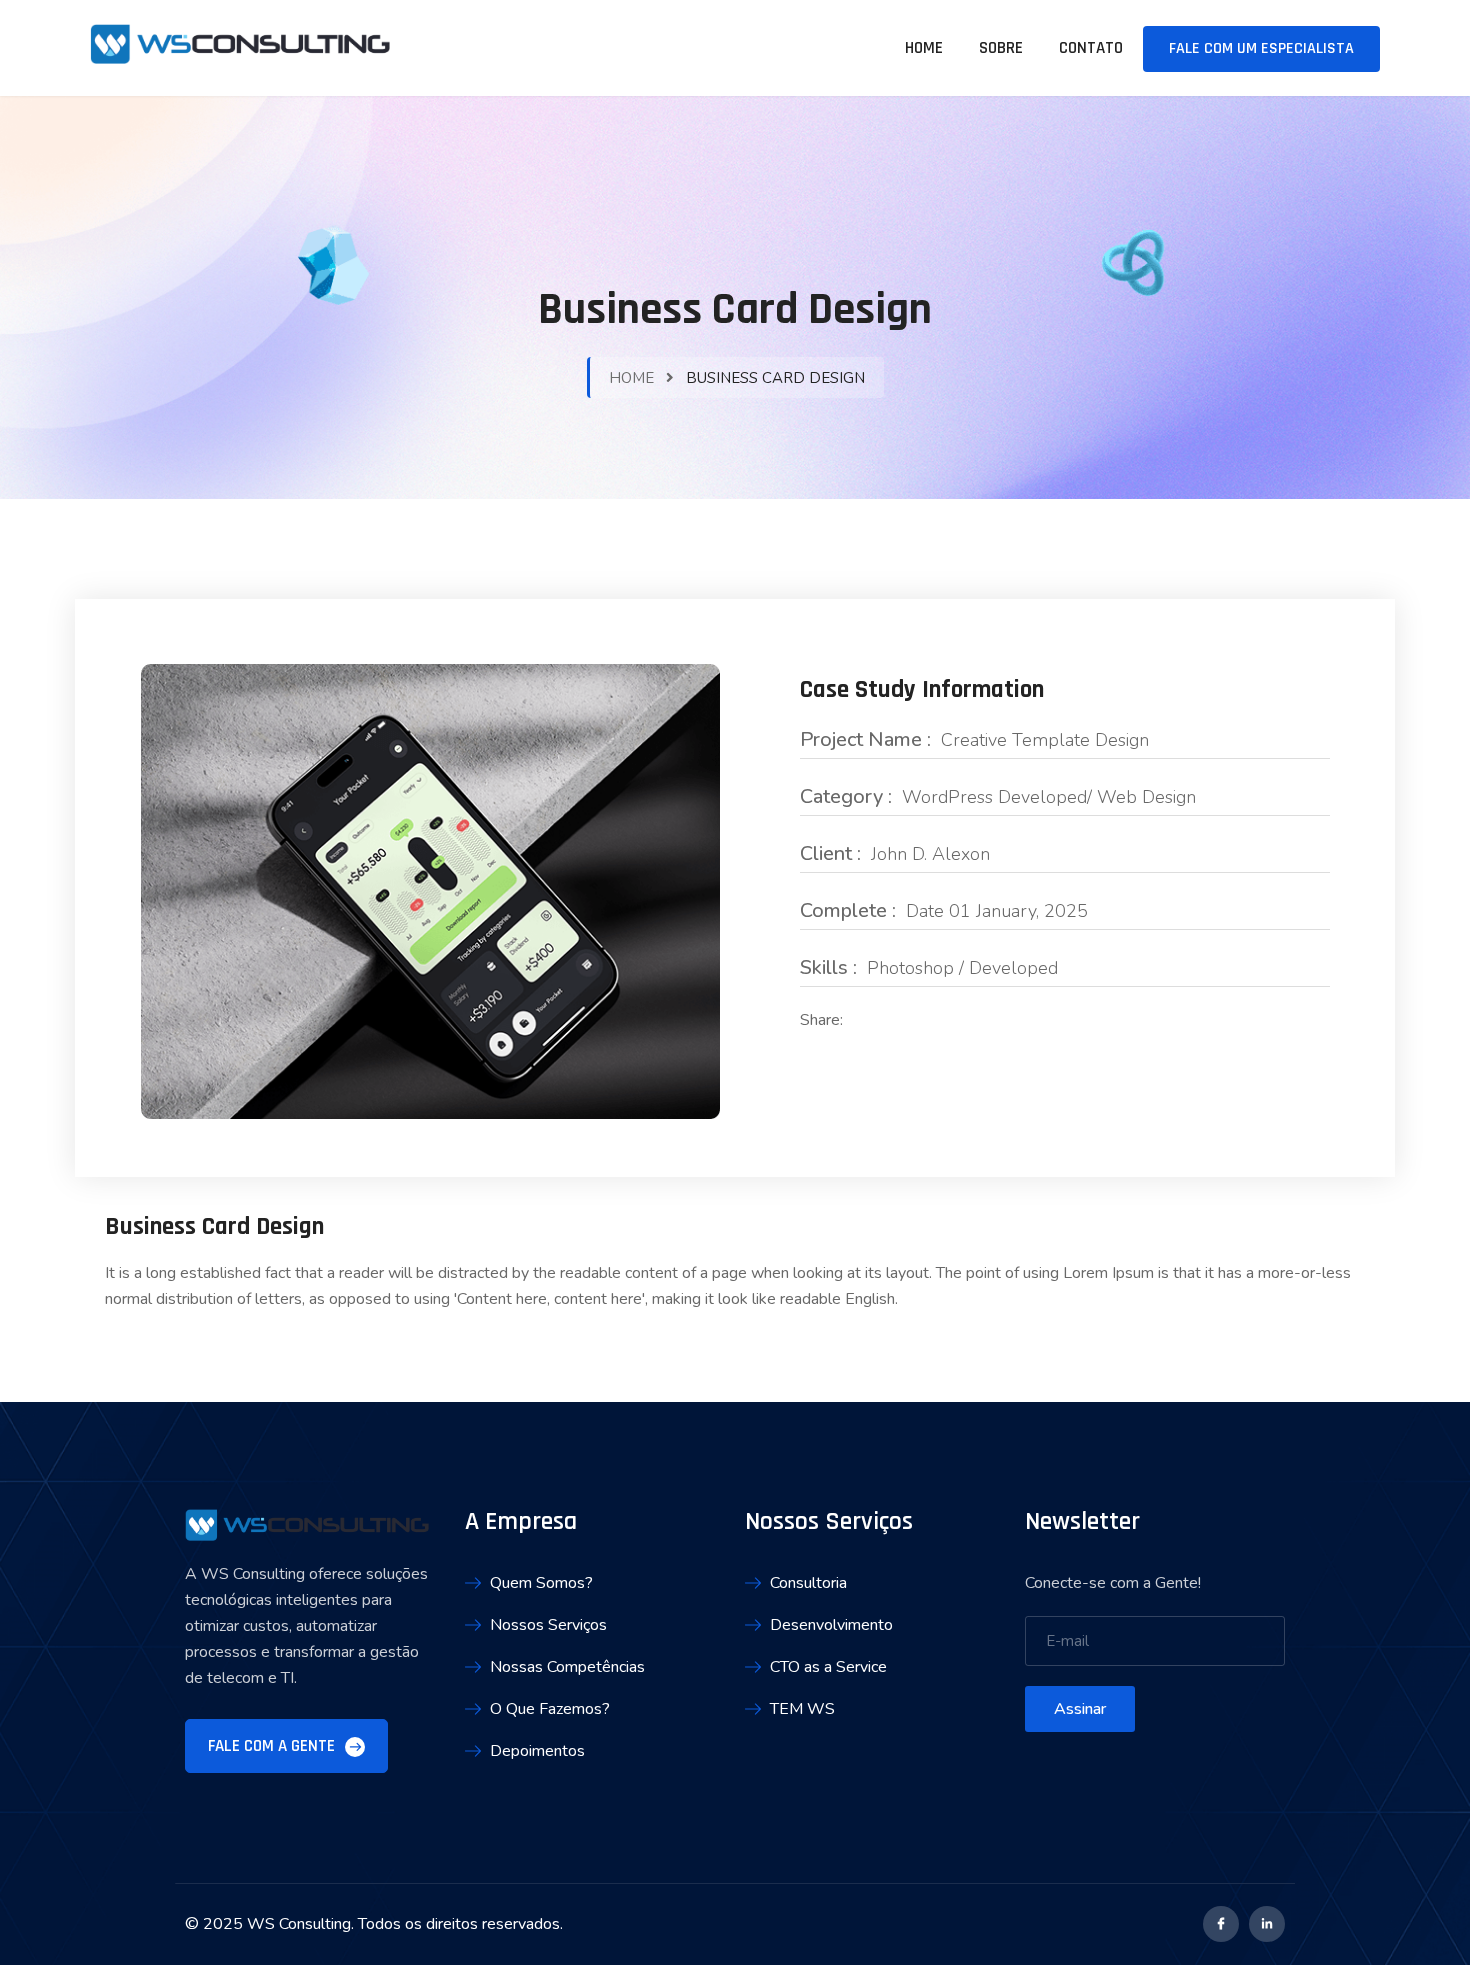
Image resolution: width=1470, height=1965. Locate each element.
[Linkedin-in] (1267, 1924)
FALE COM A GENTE (273, 1746)
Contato (1091, 48)
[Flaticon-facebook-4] (1221, 1924)
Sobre (1001, 48)
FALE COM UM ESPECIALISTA (1261, 48)
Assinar (1080, 1709)
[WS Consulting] (240, 47)
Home (924, 48)
